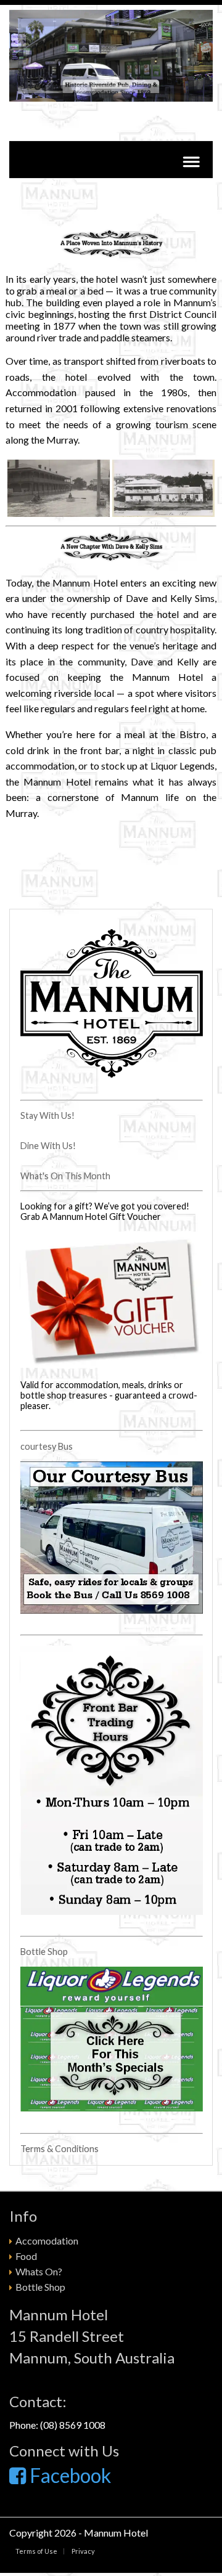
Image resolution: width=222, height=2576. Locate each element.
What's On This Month (65, 1176)
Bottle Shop (44, 1952)
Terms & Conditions (60, 2149)
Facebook (68, 2475)
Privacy (83, 2551)
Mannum (104, 2533)
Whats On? (39, 2271)
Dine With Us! (48, 1146)
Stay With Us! (47, 1115)
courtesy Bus (47, 1446)
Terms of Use (36, 2551)
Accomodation (47, 2241)
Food (26, 2256)
